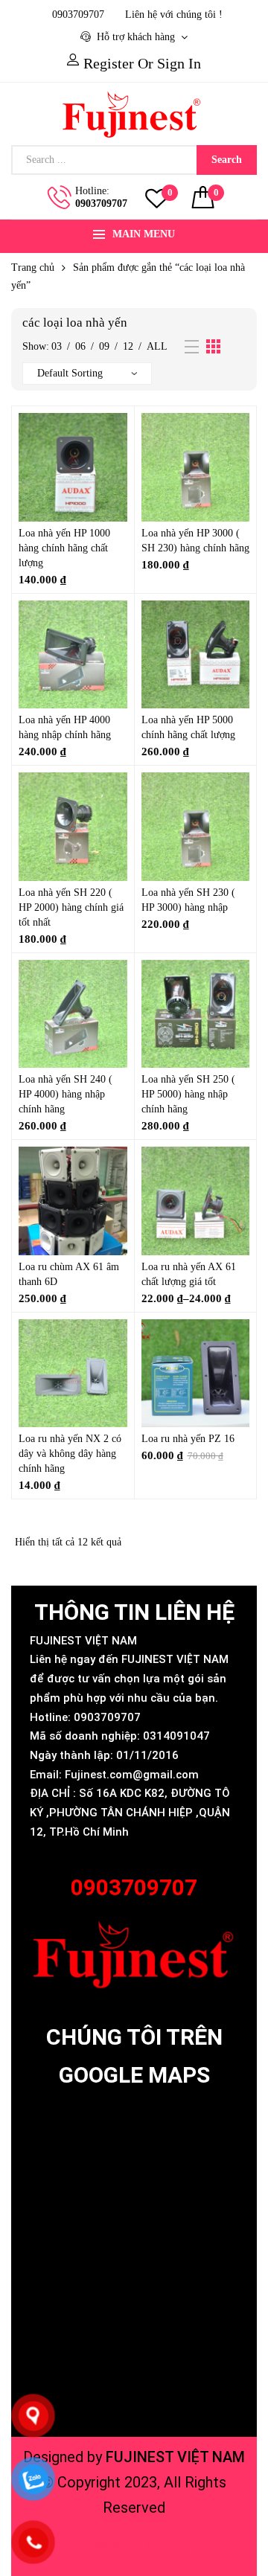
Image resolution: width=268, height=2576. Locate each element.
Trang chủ (33, 267)
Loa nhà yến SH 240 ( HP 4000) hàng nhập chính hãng (66, 1094)
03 (57, 346)
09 (104, 346)
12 (128, 346)
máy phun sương (134, 2544)
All (157, 346)
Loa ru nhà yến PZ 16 (188, 1439)
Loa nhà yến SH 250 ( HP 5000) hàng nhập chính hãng (188, 1094)
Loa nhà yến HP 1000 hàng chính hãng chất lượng (64, 548)
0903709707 (101, 204)
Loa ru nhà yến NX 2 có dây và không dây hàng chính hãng (70, 1454)
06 (80, 346)
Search (227, 160)
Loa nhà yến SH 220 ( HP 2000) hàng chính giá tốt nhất (71, 907)
